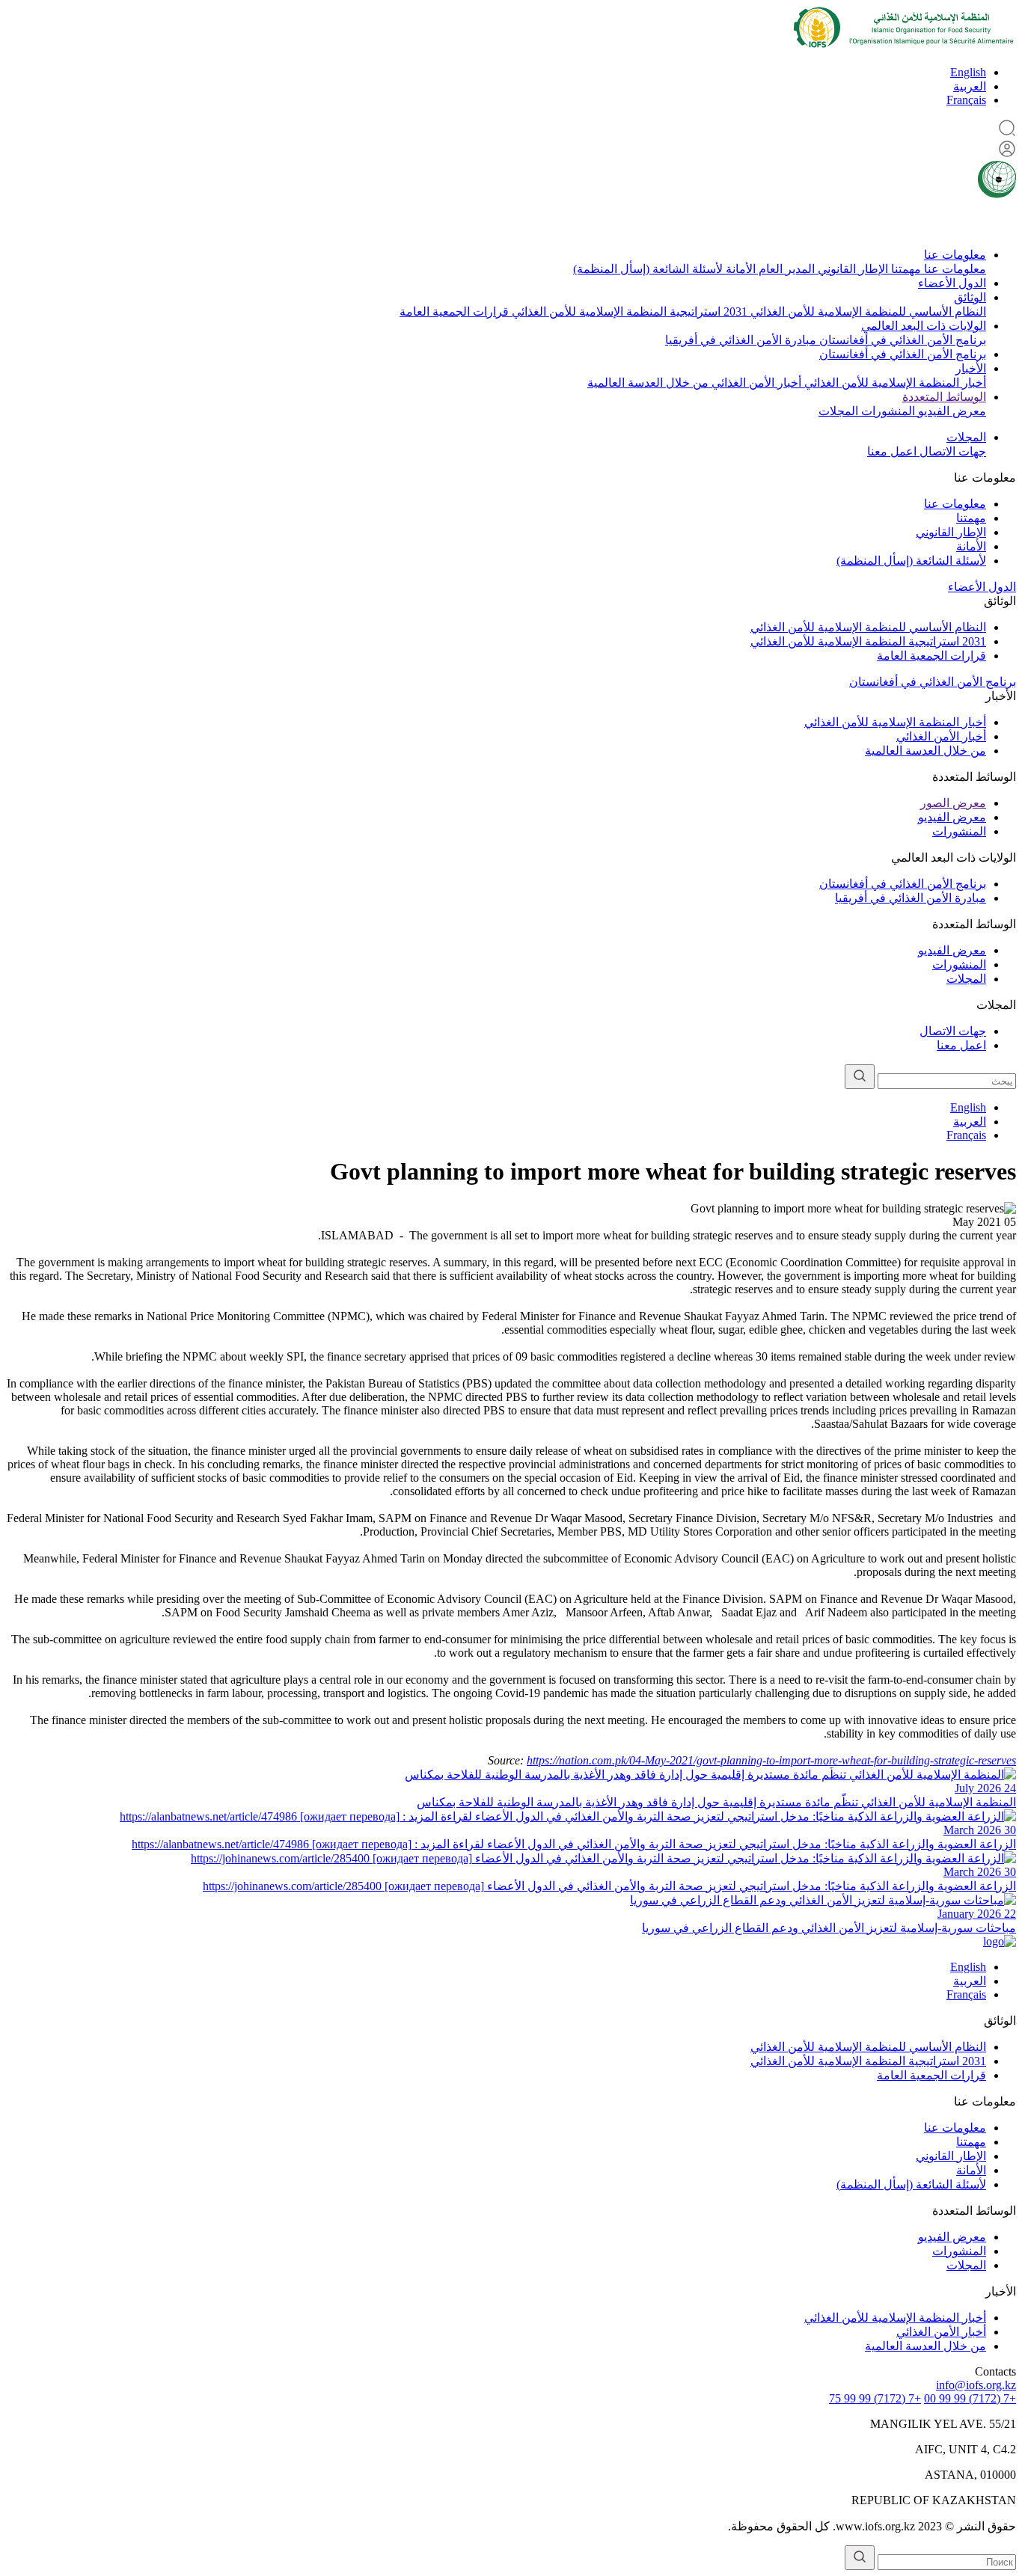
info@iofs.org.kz (976, 2385)
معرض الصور (953, 803)
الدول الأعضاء (952, 283)
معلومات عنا (955, 255)
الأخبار (971, 368)
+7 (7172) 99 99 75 (875, 2398)
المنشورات (887, 411)
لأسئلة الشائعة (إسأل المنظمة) (648, 269)
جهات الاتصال (951, 451)
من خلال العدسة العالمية (648, 383)
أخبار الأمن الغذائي (755, 383)
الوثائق (970, 297)
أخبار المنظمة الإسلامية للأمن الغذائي (894, 383)
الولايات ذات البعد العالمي (924, 326)
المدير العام (785, 269)
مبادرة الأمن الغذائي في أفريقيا (741, 340)
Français (966, 100)
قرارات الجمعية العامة (454, 312)
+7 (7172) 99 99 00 (970, 2398)
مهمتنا (905, 269)
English (968, 72)
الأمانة (739, 269)
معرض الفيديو (951, 411)
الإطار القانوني (851, 269)
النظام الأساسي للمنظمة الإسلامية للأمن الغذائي (867, 312)
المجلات (838, 411)
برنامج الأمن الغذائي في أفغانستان (901, 340)
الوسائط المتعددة (944, 397)
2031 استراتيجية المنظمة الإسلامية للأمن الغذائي (628, 312)
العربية (970, 86)
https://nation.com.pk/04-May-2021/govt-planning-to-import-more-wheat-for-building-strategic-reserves (771, 1760)
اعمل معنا (892, 451)
